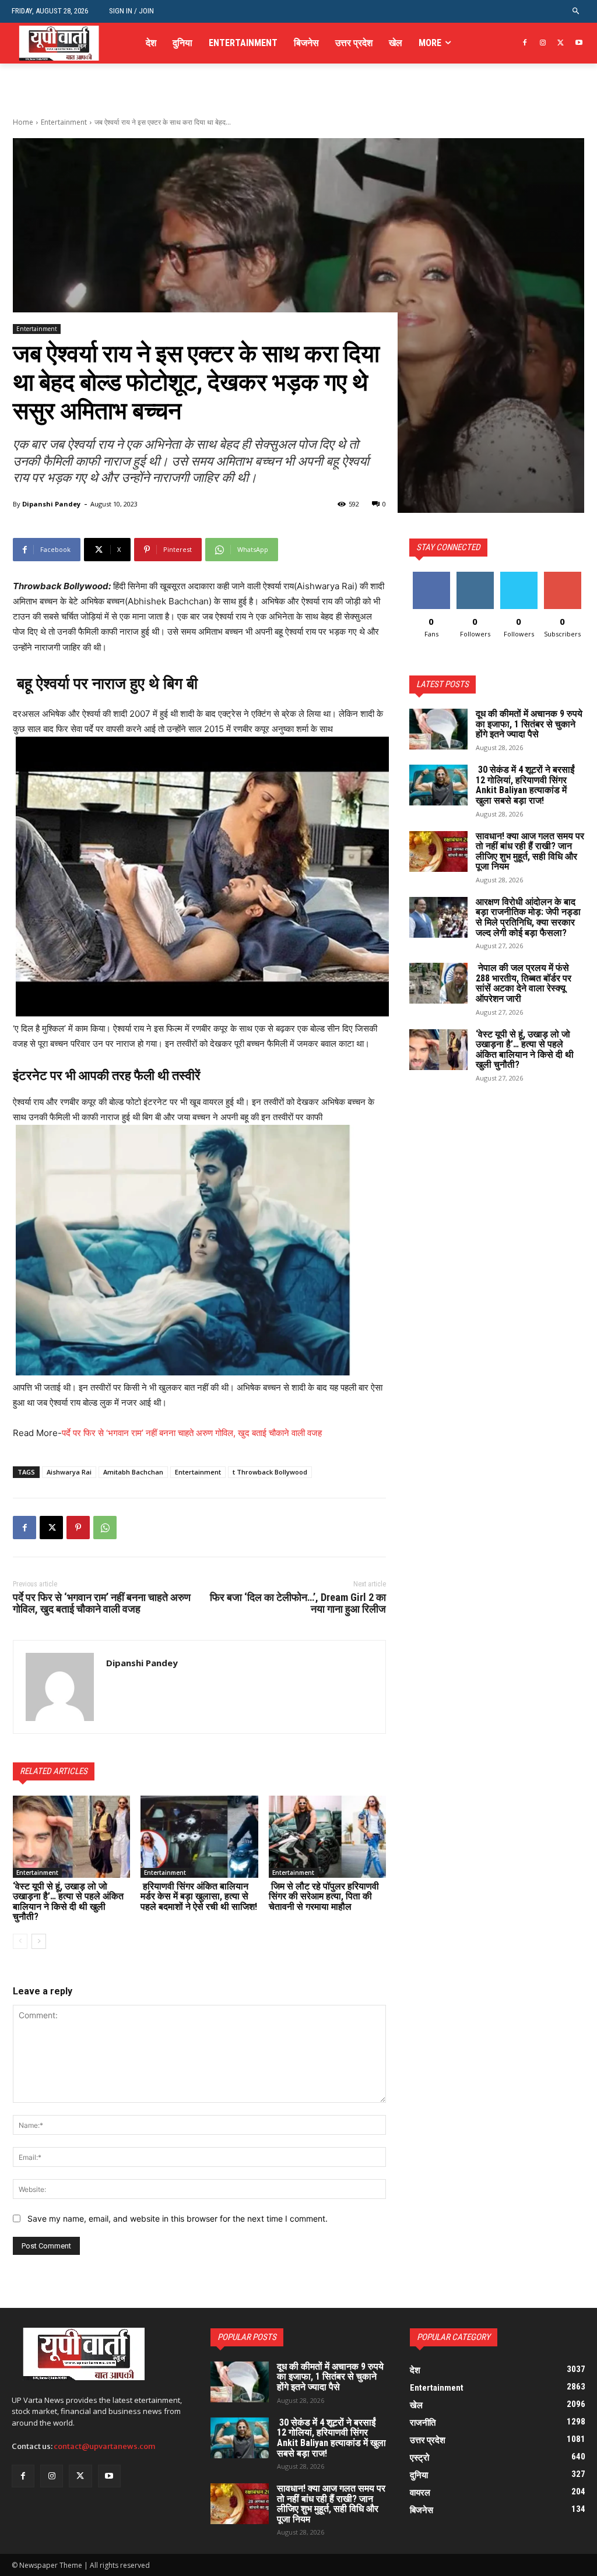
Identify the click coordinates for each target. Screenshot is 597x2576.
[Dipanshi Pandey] (60, 1687)
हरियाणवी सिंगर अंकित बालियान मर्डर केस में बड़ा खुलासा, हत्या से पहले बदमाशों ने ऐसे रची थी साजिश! (199, 1896)
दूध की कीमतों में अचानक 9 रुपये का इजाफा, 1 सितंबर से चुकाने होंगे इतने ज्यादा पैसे (529, 724)
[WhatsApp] (105, 1528)
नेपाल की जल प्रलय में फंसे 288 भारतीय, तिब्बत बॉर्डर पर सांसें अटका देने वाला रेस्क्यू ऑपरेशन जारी (524, 983)
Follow (475, 576)
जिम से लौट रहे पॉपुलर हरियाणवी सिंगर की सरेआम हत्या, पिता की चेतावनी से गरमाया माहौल (324, 1896)
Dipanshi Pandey (51, 504)
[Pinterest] (78, 1528)
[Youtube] (579, 43)
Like (431, 576)
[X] (561, 43)
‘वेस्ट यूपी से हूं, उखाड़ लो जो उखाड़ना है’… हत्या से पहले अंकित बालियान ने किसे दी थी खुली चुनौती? (68, 1902)
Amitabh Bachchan (133, 1472)
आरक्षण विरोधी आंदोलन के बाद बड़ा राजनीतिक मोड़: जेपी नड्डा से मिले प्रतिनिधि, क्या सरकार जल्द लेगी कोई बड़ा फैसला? (528, 917)
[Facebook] (525, 43)
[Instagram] (543, 43)
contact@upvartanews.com (105, 2446)
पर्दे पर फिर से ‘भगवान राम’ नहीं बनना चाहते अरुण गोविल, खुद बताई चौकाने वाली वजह (192, 1433)
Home (23, 122)
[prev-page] (20, 1941)
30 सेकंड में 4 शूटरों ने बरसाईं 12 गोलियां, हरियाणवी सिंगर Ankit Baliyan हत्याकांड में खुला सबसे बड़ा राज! (525, 785)
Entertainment (64, 122)
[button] (576, 11)
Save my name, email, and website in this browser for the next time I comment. (178, 2218)
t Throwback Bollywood (270, 1472)
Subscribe (563, 576)
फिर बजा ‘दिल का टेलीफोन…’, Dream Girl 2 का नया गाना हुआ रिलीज (298, 1603)
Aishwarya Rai (69, 1472)
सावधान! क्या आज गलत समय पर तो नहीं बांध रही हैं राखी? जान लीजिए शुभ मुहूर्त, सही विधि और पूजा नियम (530, 851)
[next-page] (39, 1941)
